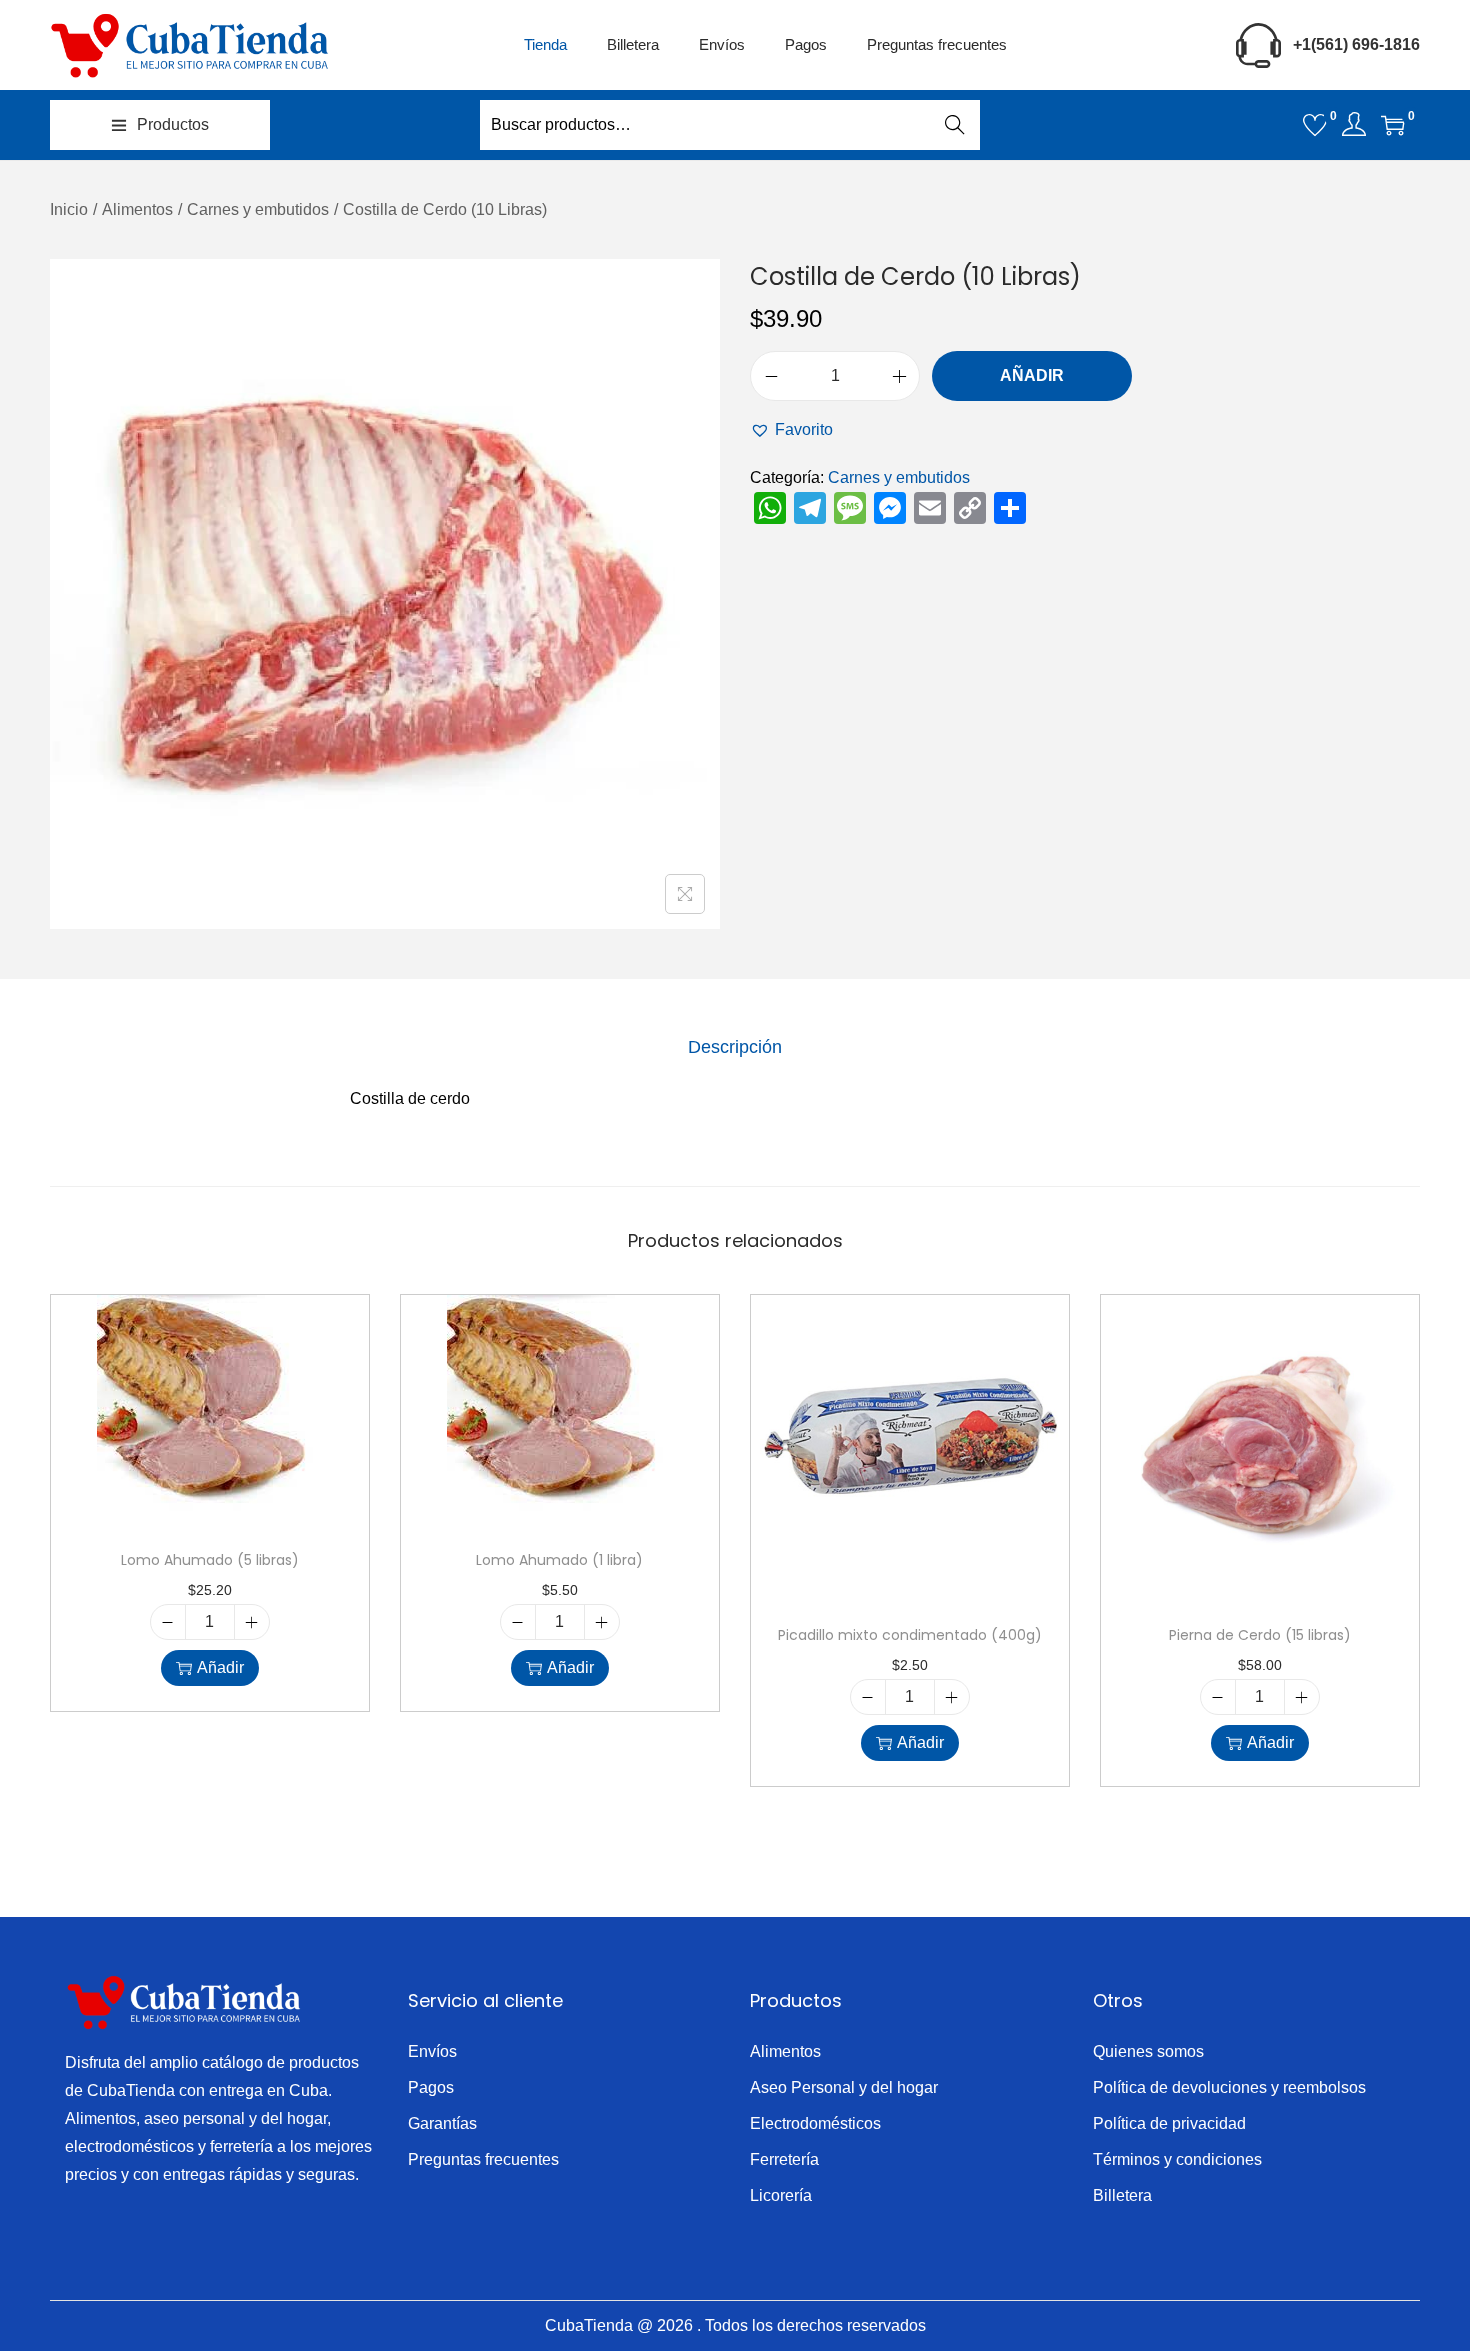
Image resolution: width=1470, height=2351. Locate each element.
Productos (173, 124)
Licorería (781, 2195)
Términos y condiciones (1177, 2159)
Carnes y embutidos (258, 209)
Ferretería (784, 2159)
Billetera (1122, 2195)
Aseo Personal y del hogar (844, 2087)
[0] (1315, 125)
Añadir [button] (220, 1667)
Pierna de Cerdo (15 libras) (1260, 1635)
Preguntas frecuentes (483, 2159)
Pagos (431, 2087)
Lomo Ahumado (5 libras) (210, 1560)
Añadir (1032, 375)
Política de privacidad (1169, 2123)
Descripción (735, 1047)
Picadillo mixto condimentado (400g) (910, 1635)
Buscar (955, 124)
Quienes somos (1148, 2051)
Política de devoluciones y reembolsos (1229, 2087)
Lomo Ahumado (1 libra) (559, 1560)
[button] (791, 430)
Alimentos (137, 209)
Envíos (432, 2051)
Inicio (69, 209)
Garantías (442, 2123)
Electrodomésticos (815, 2123)
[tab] (735, 1047)
